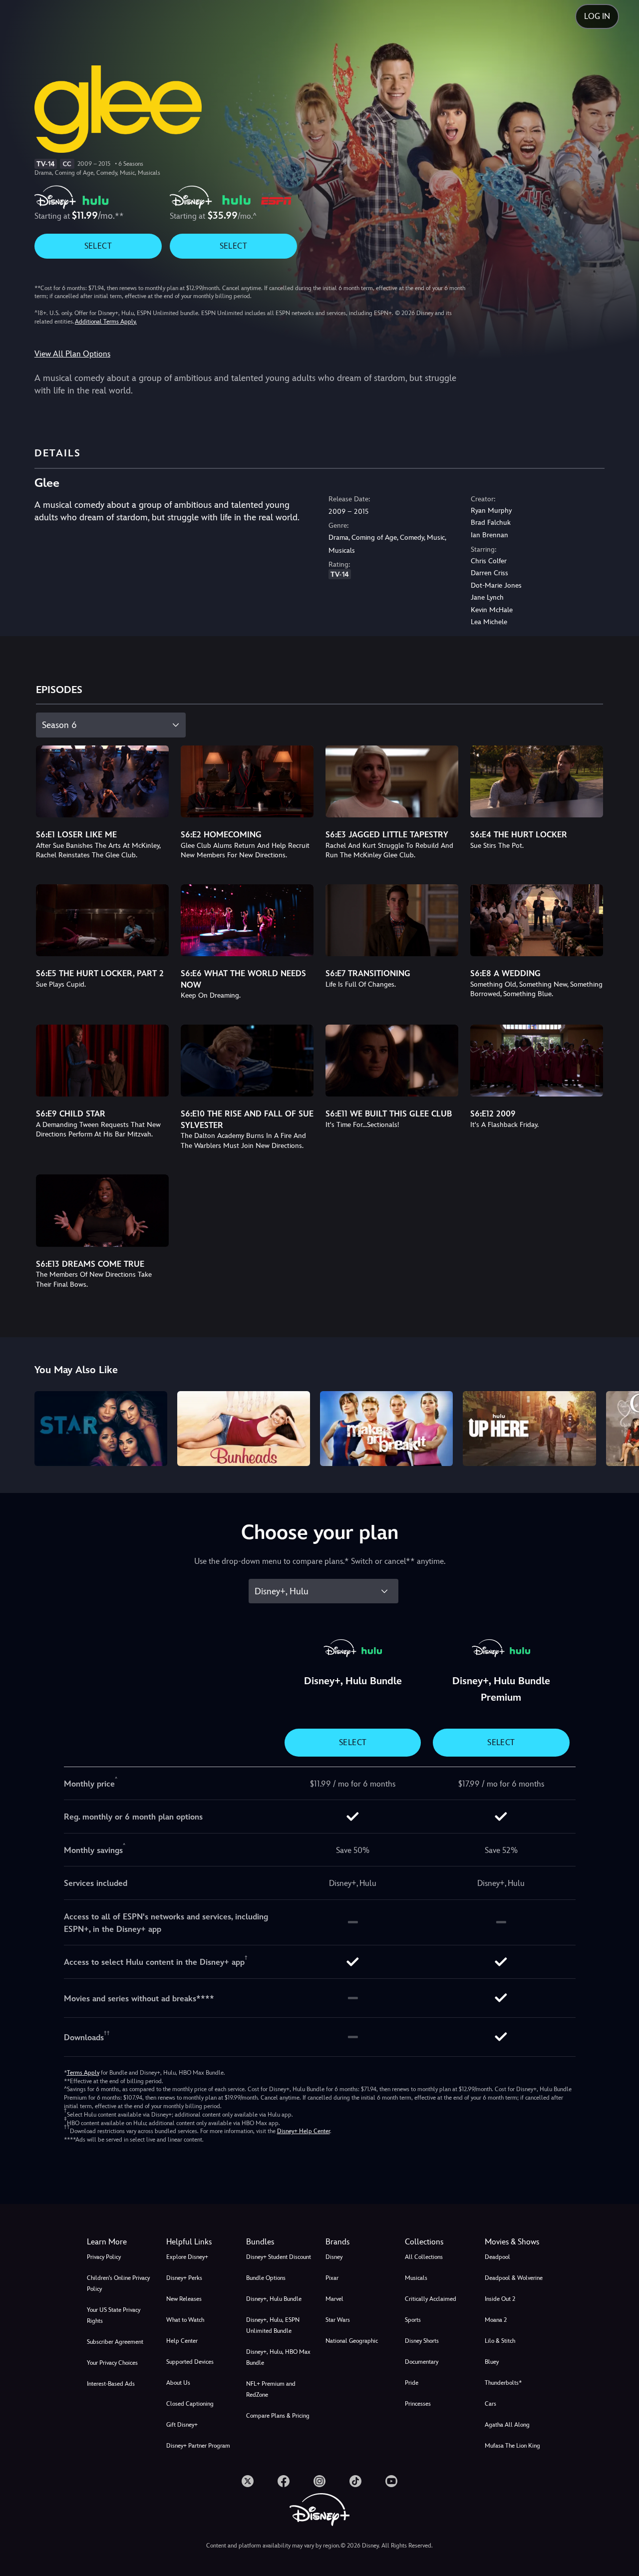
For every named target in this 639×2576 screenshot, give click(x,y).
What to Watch (185, 2320)
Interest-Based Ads (111, 2384)
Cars (490, 2404)
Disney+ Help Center (304, 2131)
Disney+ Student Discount (279, 2257)
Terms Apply (83, 2073)
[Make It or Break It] (386, 1429)
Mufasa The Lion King (512, 2446)
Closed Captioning (190, 2404)
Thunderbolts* (503, 2383)
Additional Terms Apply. (106, 322)
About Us (178, 2383)
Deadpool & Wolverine (514, 2278)
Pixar (332, 2278)
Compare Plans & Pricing (278, 2416)
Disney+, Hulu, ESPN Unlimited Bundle (273, 2325)
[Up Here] (529, 1429)
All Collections (424, 2257)
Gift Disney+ (182, 2425)
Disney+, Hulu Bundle (274, 2299)
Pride (412, 2383)
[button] (200, 2242)
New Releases (184, 2299)
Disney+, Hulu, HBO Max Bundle (278, 2357)
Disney (334, 2257)
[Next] (620, 1427)
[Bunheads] (244, 1429)
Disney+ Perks (184, 2278)
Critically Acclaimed (431, 2299)
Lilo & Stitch (500, 2341)
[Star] (101, 1429)
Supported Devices (190, 2362)
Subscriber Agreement (115, 2342)
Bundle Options (266, 2278)
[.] (248, 2481)
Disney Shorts (422, 2341)
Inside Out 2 (500, 2299)
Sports (413, 2320)
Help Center (182, 2341)
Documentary (422, 2362)
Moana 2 (496, 2320)
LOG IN (597, 16)
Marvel (334, 2299)
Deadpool (497, 2257)
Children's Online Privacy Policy (118, 2283)
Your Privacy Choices (112, 2363)
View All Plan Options (72, 354)
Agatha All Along (507, 2425)
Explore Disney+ (187, 2257)
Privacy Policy (104, 2257)
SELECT (98, 246)
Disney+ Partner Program (198, 2446)
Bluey (492, 2362)
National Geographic (352, 2341)
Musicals (416, 2278)
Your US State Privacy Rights (114, 2315)
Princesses (418, 2404)
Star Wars (338, 2320)
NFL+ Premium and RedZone (271, 2389)
